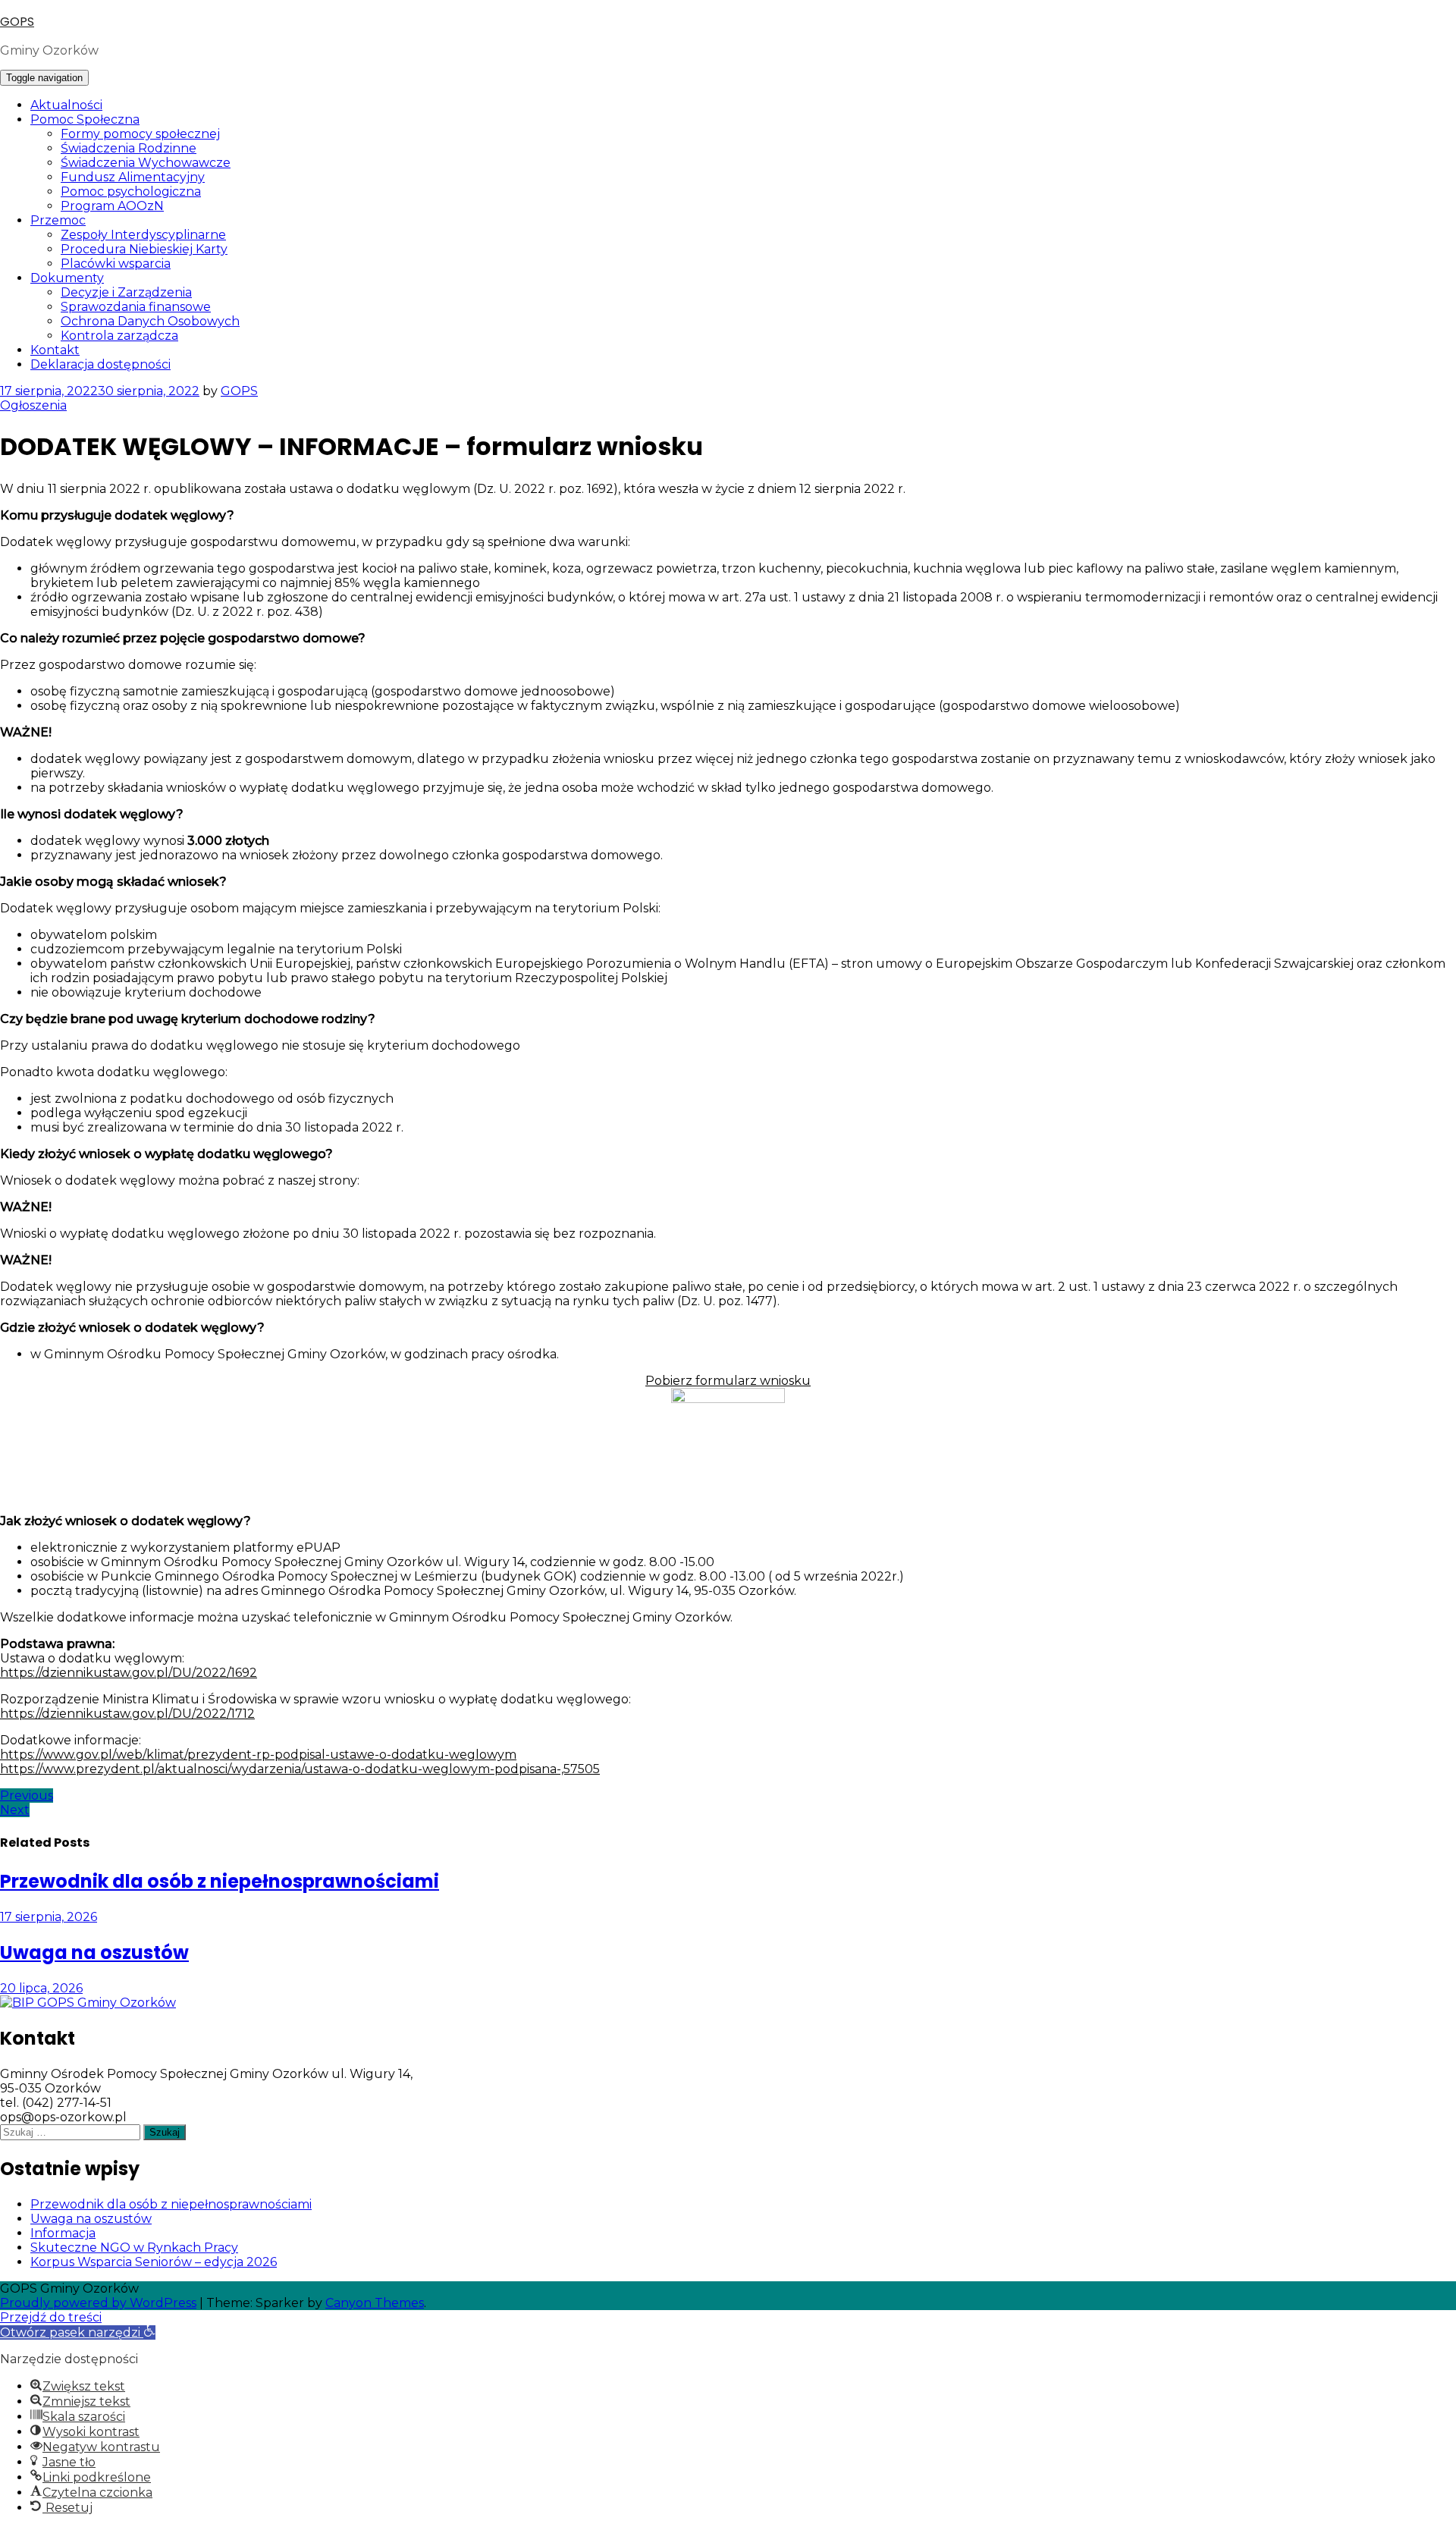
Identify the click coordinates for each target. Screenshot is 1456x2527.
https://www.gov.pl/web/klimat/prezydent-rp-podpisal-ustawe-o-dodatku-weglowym (258, 1755)
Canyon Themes (375, 2303)
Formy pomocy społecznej (140, 134)
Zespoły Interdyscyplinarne (143, 235)
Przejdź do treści (51, 2317)
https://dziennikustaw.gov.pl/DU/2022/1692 (129, 1673)
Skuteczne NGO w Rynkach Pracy (134, 2248)
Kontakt (55, 350)
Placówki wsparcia (116, 264)
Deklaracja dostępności (100, 364)
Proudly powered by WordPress (98, 2303)
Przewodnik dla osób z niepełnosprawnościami (171, 2204)
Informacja (63, 2233)
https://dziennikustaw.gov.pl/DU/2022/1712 (127, 1714)
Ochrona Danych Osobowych (150, 321)
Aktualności (66, 105)
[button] (78, 2332)
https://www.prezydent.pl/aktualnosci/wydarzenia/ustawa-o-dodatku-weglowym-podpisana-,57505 (300, 1769)
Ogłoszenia (33, 405)
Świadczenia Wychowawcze (146, 163)
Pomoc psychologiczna (131, 191)
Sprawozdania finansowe (136, 307)
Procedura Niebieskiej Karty (144, 249)
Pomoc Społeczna (85, 119)
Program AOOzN (112, 206)
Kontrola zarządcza (119, 336)
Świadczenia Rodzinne (129, 148)
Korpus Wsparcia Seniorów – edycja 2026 (154, 2262)
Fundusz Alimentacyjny (133, 177)
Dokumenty (67, 278)
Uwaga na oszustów (91, 2219)
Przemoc (58, 220)
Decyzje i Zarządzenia (126, 292)
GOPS (17, 22)
